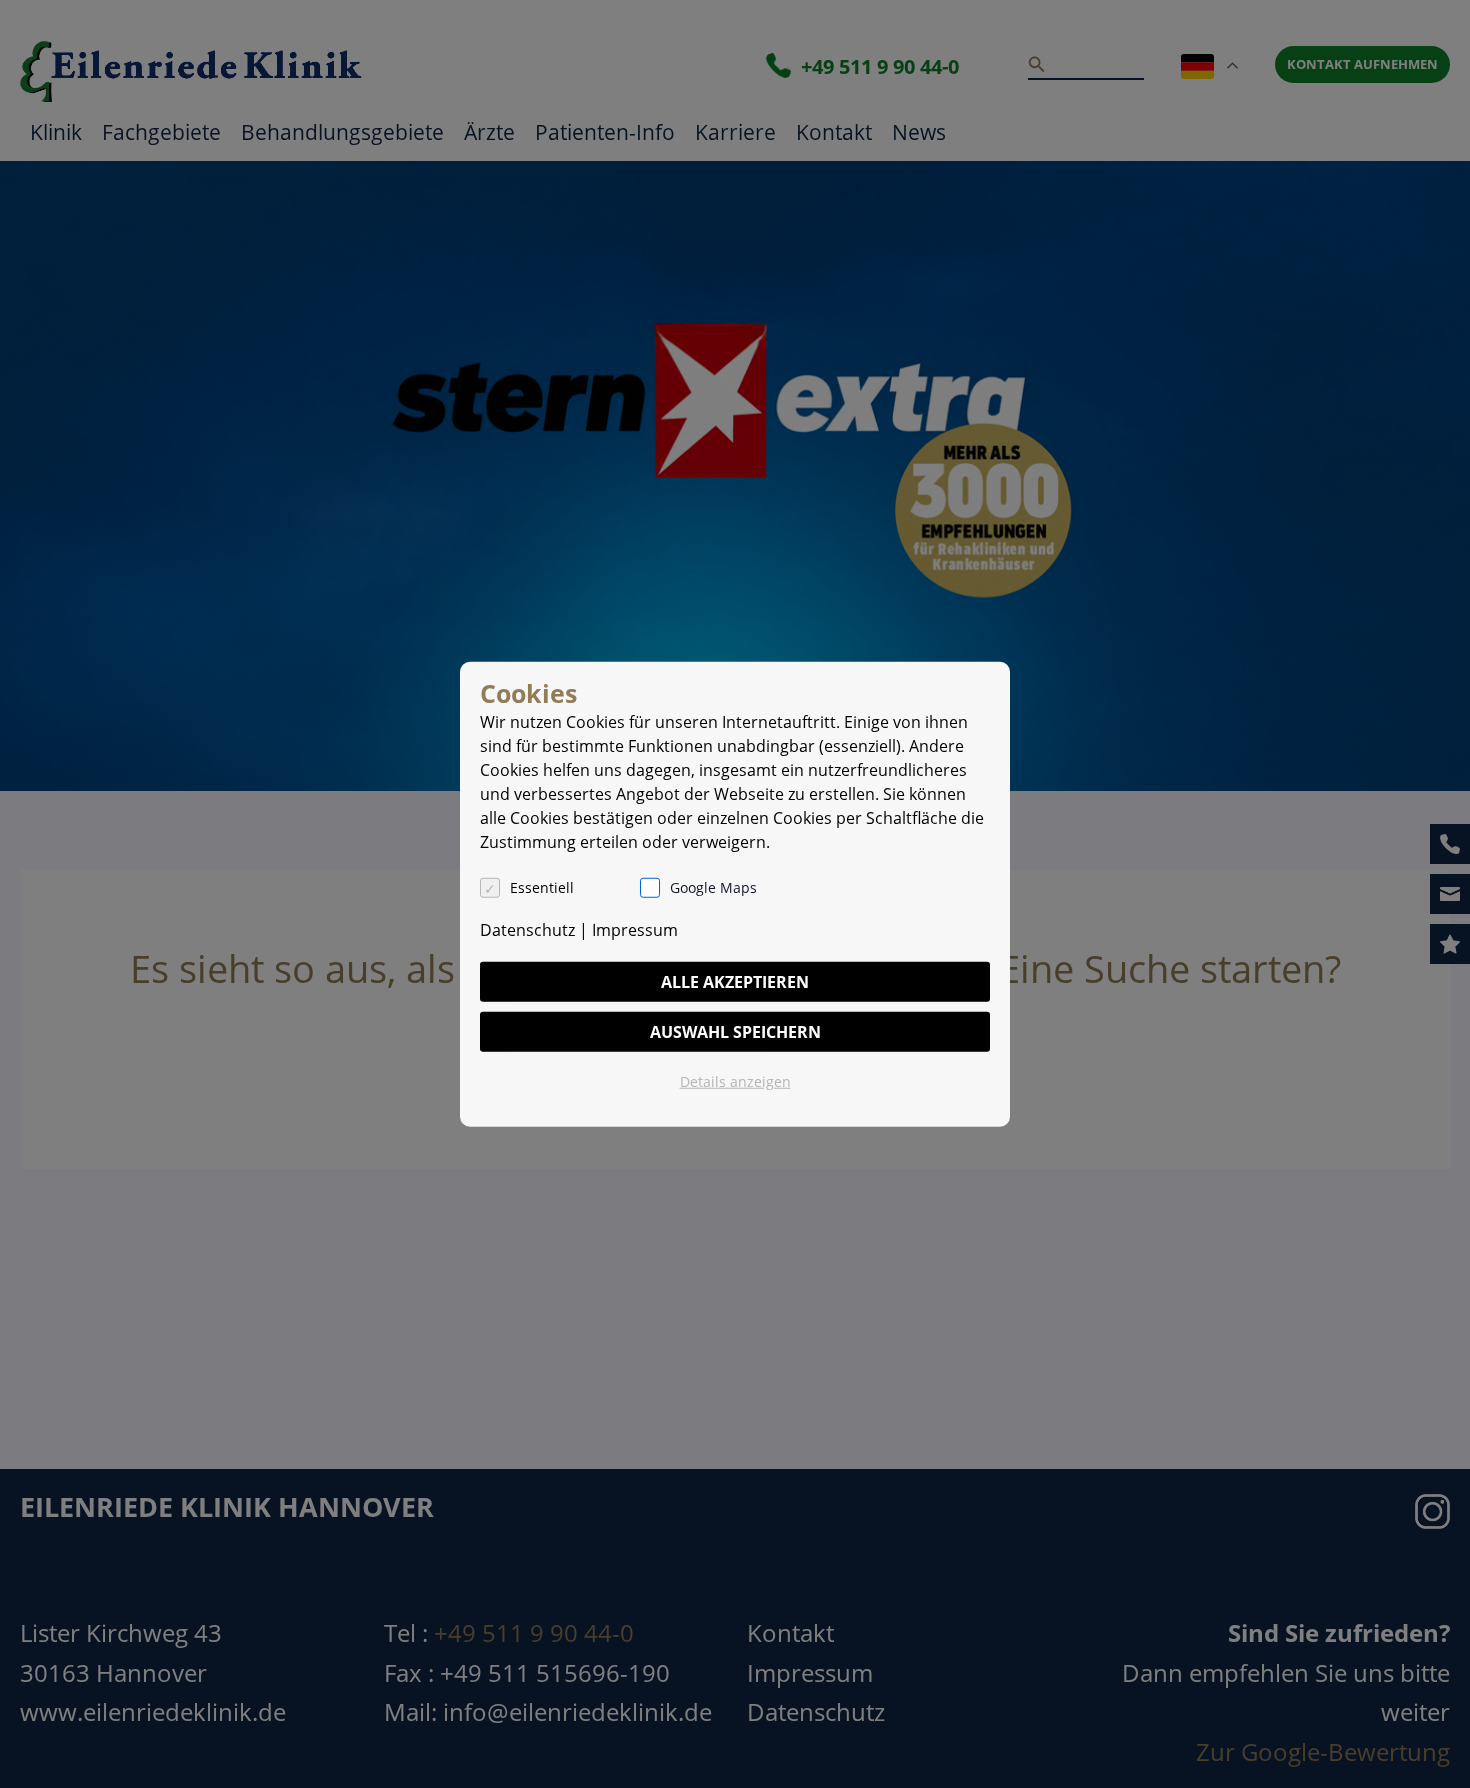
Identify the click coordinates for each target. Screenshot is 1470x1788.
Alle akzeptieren (735, 981)
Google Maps (713, 886)
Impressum (635, 929)
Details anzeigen (735, 1080)
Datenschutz (527, 929)
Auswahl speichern (735, 1031)
